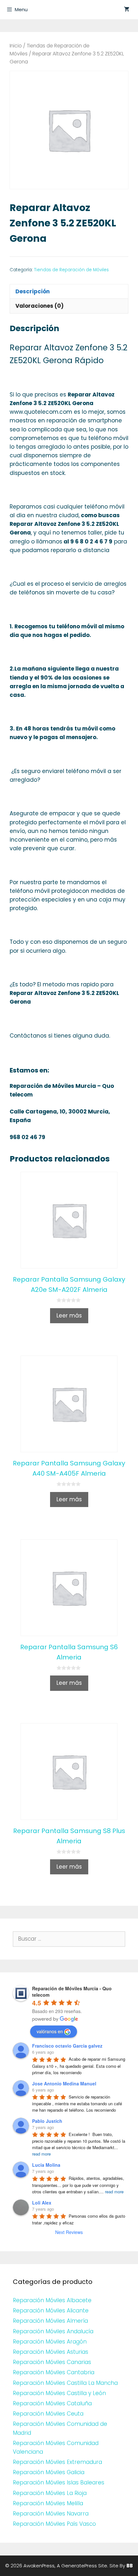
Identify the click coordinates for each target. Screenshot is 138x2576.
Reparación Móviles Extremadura (57, 2462)
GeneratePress (79, 2566)
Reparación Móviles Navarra (51, 2514)
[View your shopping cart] (127, 10)
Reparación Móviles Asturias (51, 2352)
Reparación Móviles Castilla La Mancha (65, 2383)
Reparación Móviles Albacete (52, 2300)
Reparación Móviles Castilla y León (59, 2393)
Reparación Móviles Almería (50, 2321)
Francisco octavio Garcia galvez (67, 2046)
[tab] (69, 291)
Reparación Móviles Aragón (50, 2342)
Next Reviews (69, 2232)
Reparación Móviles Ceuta (48, 2414)
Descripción (33, 291)
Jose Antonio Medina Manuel (64, 2083)
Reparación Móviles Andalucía (53, 2331)
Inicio (16, 46)
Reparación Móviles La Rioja (50, 2493)
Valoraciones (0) (39, 306)
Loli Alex (42, 2203)
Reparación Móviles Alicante (51, 2311)
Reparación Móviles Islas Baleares (59, 2482)
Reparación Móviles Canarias (52, 2362)
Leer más (69, 1316)
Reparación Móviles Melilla (48, 2503)
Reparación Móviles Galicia (49, 2472)
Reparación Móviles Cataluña (52, 2403)
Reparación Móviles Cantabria (54, 2372)
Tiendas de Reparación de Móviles (71, 270)
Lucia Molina (46, 2165)
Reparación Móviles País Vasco (54, 2524)
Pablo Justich (47, 2121)
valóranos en (50, 2031)
